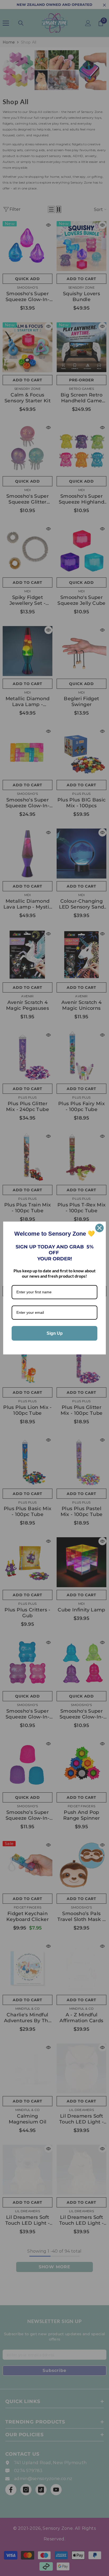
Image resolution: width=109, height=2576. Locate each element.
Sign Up (55, 1333)
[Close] (99, 1228)
